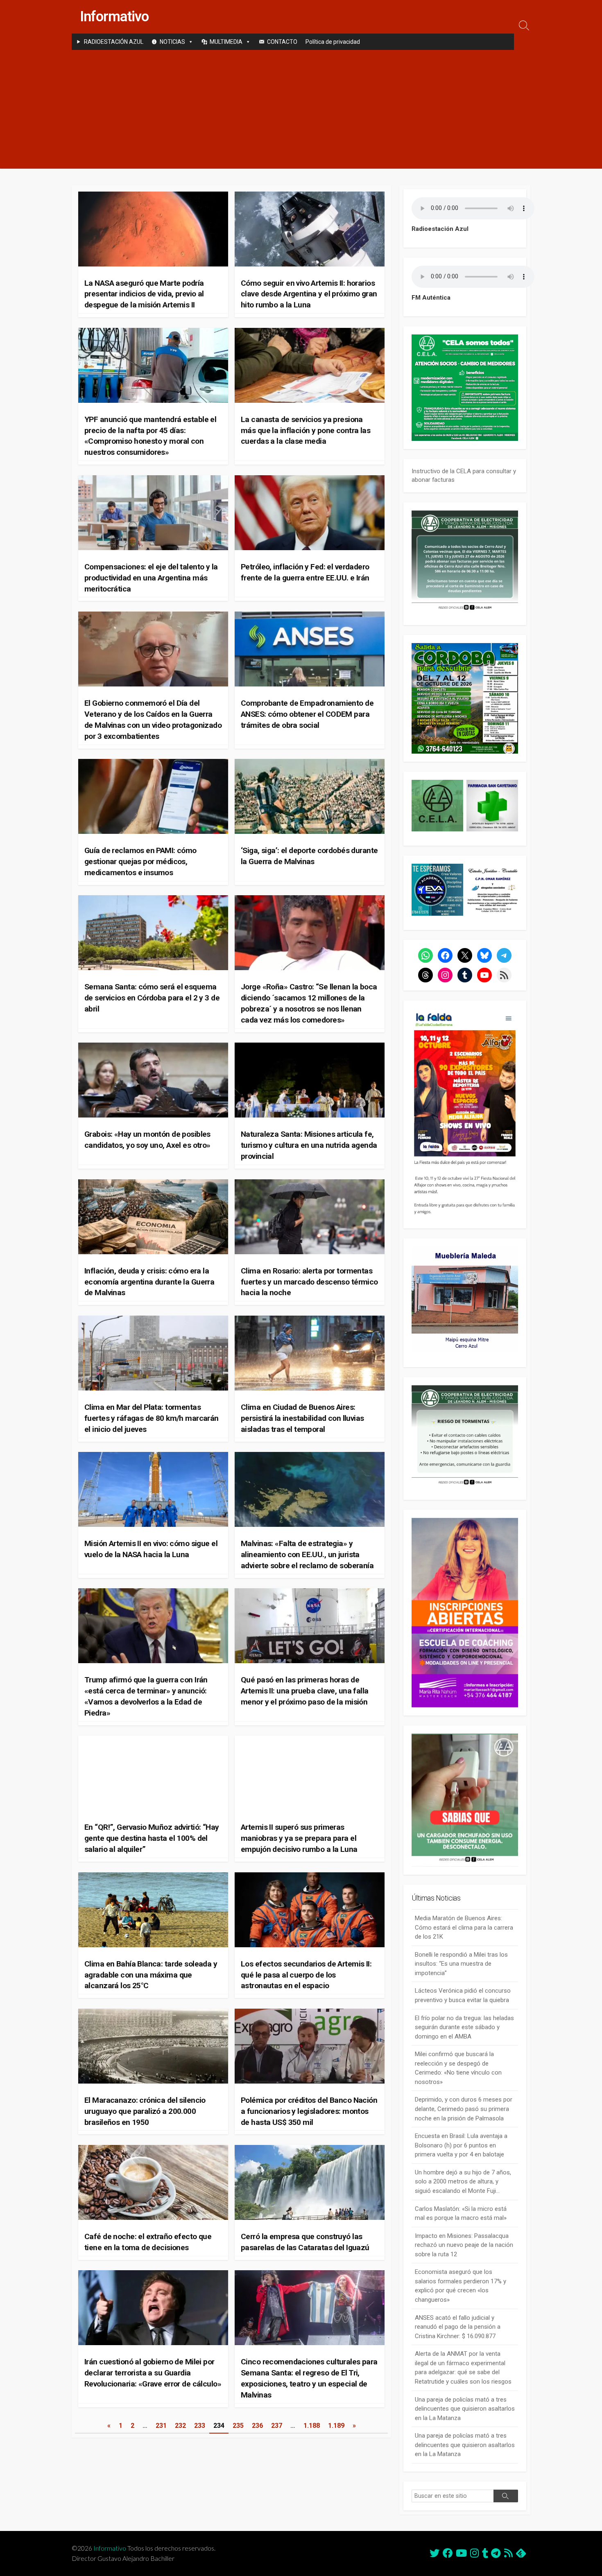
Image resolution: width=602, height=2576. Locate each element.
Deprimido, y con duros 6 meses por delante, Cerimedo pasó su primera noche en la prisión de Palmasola (464, 2109)
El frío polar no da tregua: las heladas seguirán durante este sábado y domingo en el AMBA (464, 2027)
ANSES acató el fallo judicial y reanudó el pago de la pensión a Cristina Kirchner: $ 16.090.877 (458, 2327)
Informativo (110, 2548)
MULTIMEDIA (226, 42)
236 (257, 2426)
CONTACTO (282, 42)
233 (200, 2426)
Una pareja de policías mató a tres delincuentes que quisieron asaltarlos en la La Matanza (465, 2409)
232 (180, 2426)
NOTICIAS (172, 42)
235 (238, 2426)
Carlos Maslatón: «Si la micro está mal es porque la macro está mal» (461, 2214)
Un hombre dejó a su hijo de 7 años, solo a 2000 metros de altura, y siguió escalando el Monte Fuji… (463, 2182)
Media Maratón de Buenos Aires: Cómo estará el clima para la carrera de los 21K (464, 1927)
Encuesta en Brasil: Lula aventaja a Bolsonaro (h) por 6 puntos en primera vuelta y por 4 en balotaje (461, 2145)
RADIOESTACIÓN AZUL (114, 42)
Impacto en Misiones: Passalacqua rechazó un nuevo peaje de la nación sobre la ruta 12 (464, 2245)
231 (161, 2426)
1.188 (312, 2426)
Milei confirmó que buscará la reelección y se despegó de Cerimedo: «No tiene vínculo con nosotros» (458, 2068)
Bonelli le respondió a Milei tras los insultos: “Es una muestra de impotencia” (461, 1964)
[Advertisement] (301, 111)
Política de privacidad (333, 42)
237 (277, 2426)
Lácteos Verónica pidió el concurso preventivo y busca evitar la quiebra (463, 1995)
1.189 (336, 2426)
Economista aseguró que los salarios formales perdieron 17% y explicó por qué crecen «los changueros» (461, 2286)
